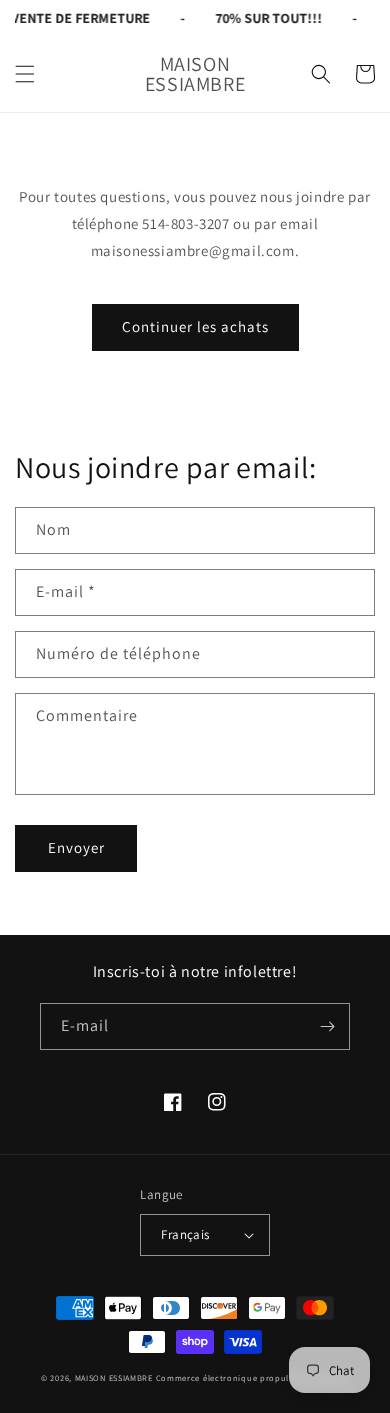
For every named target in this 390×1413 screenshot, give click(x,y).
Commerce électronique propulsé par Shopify (252, 1377)
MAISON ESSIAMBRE (114, 1377)
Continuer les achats (195, 326)
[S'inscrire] (327, 1026)
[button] (25, 74)
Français (185, 1234)
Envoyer (76, 847)
